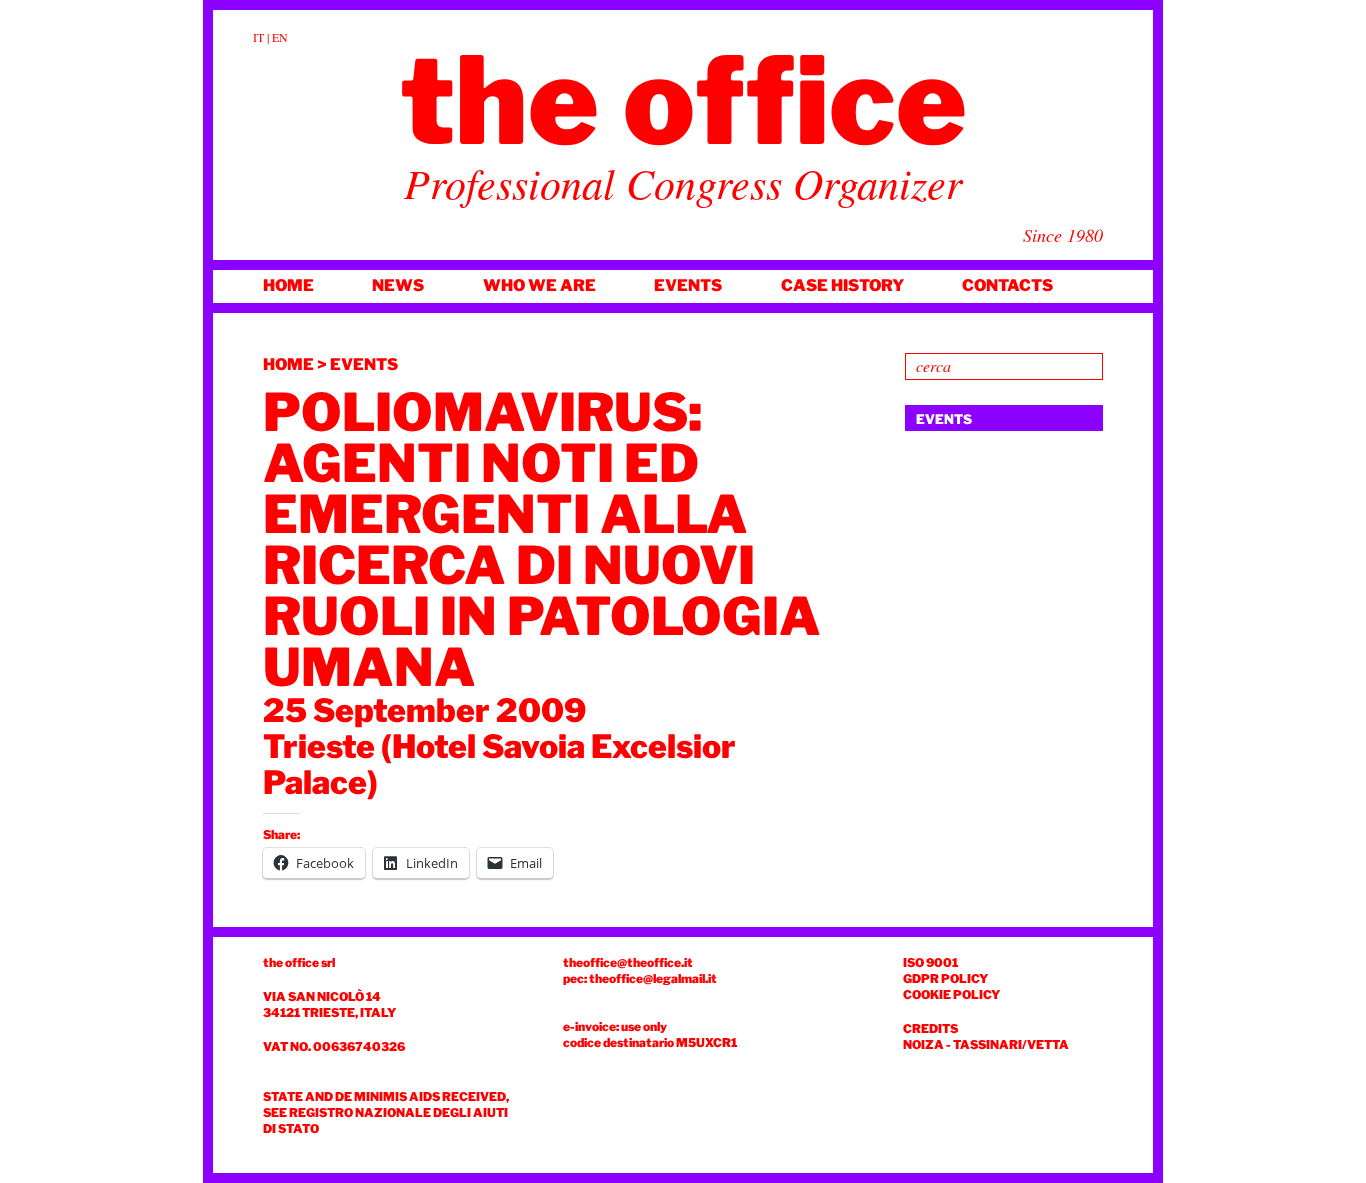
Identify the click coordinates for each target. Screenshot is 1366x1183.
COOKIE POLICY (951, 994)
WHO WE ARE (539, 285)
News (398, 285)
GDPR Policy (945, 978)
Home (288, 285)
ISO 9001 (930, 962)
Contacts (1007, 285)
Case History (842, 285)
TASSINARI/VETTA (1011, 1044)
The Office (683, 101)
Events (688, 285)
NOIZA (923, 1044)
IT (258, 37)
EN (280, 37)
